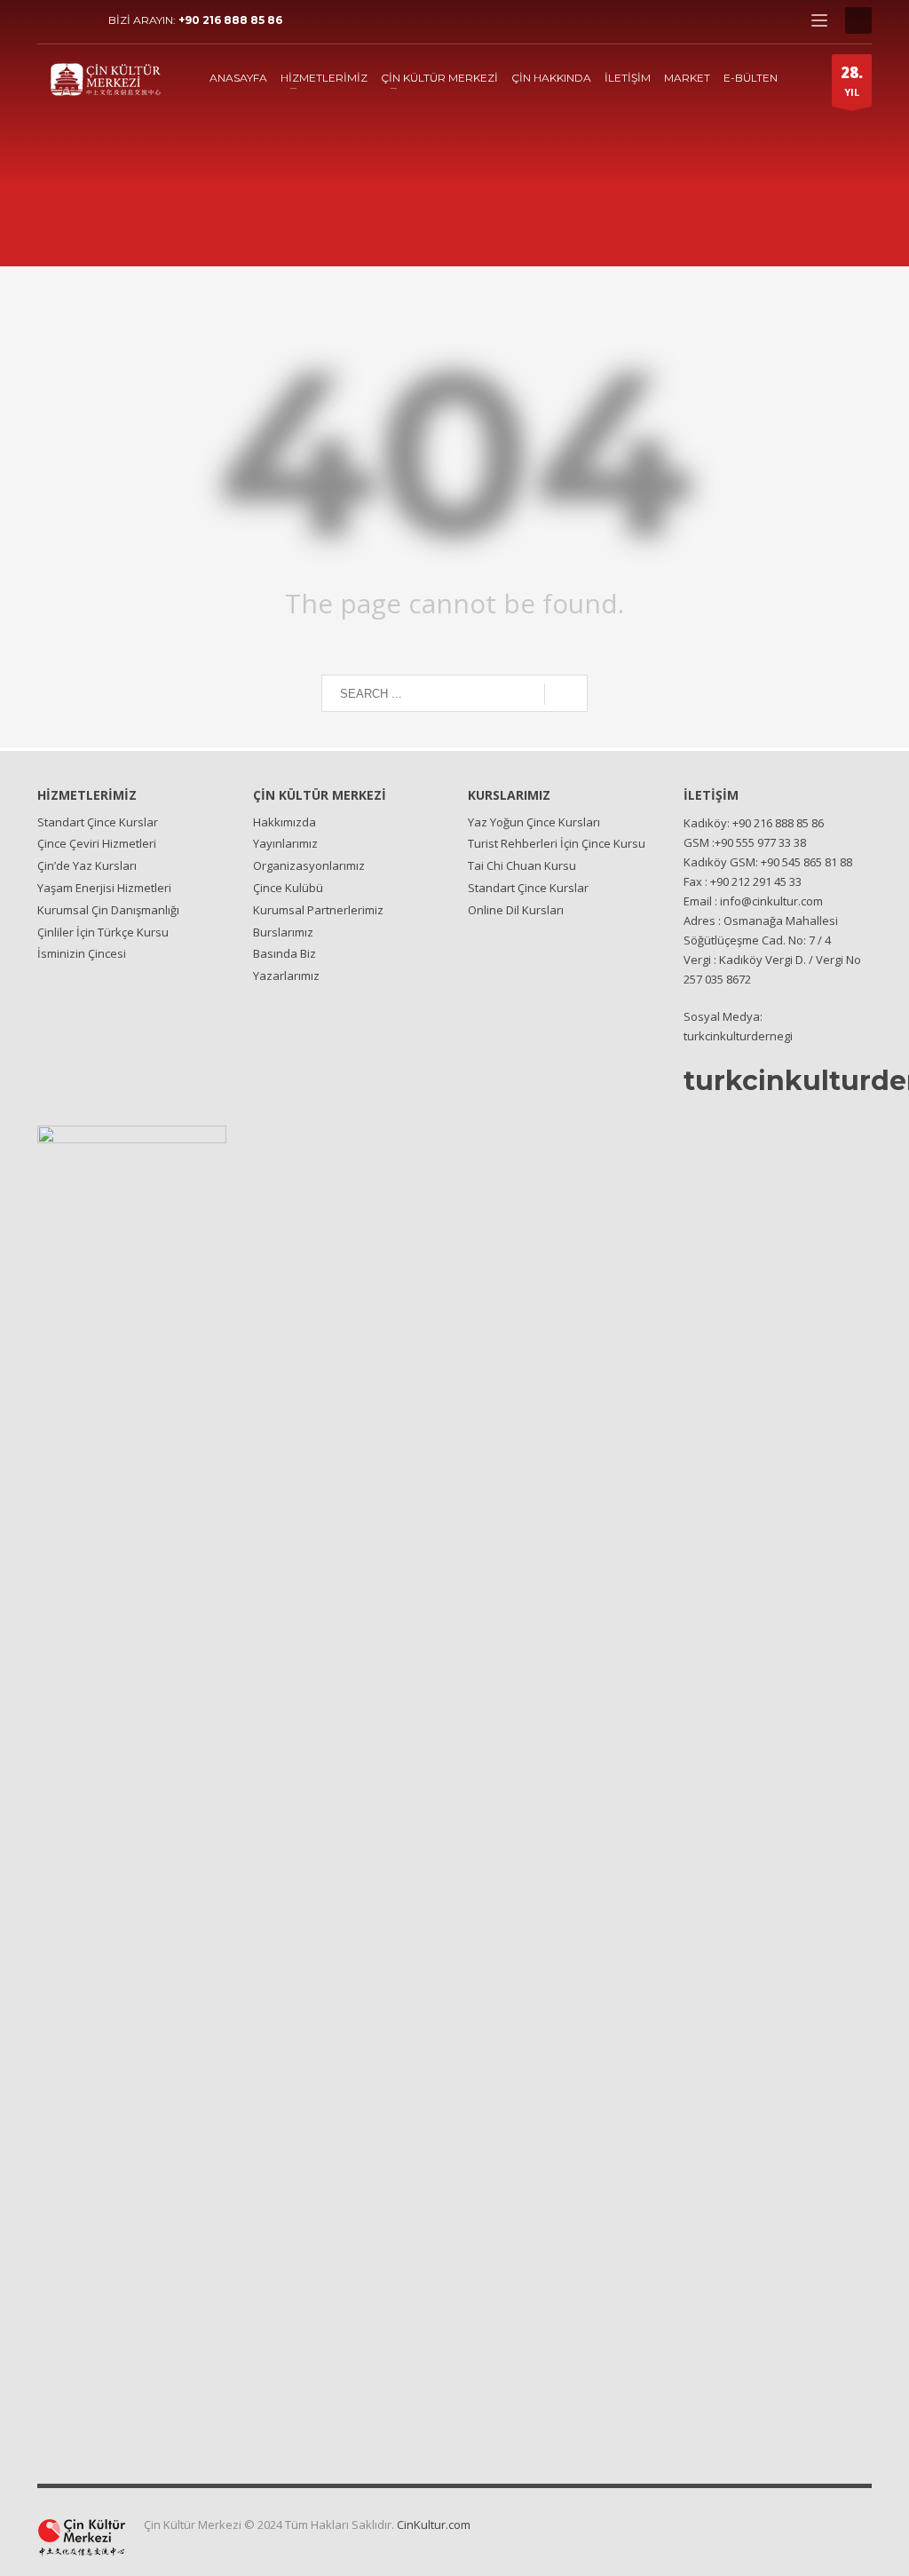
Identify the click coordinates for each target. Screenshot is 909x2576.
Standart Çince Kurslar (98, 822)
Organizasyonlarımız (309, 865)
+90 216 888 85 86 (230, 20)
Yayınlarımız (285, 843)
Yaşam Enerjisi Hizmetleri (104, 888)
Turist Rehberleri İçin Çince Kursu (557, 843)
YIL (852, 80)
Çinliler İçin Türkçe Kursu (103, 932)
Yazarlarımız (286, 976)
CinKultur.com (434, 2525)
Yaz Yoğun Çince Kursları (534, 822)
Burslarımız (283, 932)
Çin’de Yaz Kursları (87, 865)
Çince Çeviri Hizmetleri (97, 843)
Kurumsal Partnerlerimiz (318, 910)
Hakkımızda (285, 822)
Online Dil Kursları (516, 910)
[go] (566, 694)
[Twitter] (77, 20)
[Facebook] (51, 20)
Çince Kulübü (288, 888)
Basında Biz (285, 953)
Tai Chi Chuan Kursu (522, 865)
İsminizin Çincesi (82, 953)
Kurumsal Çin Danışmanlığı (108, 910)
